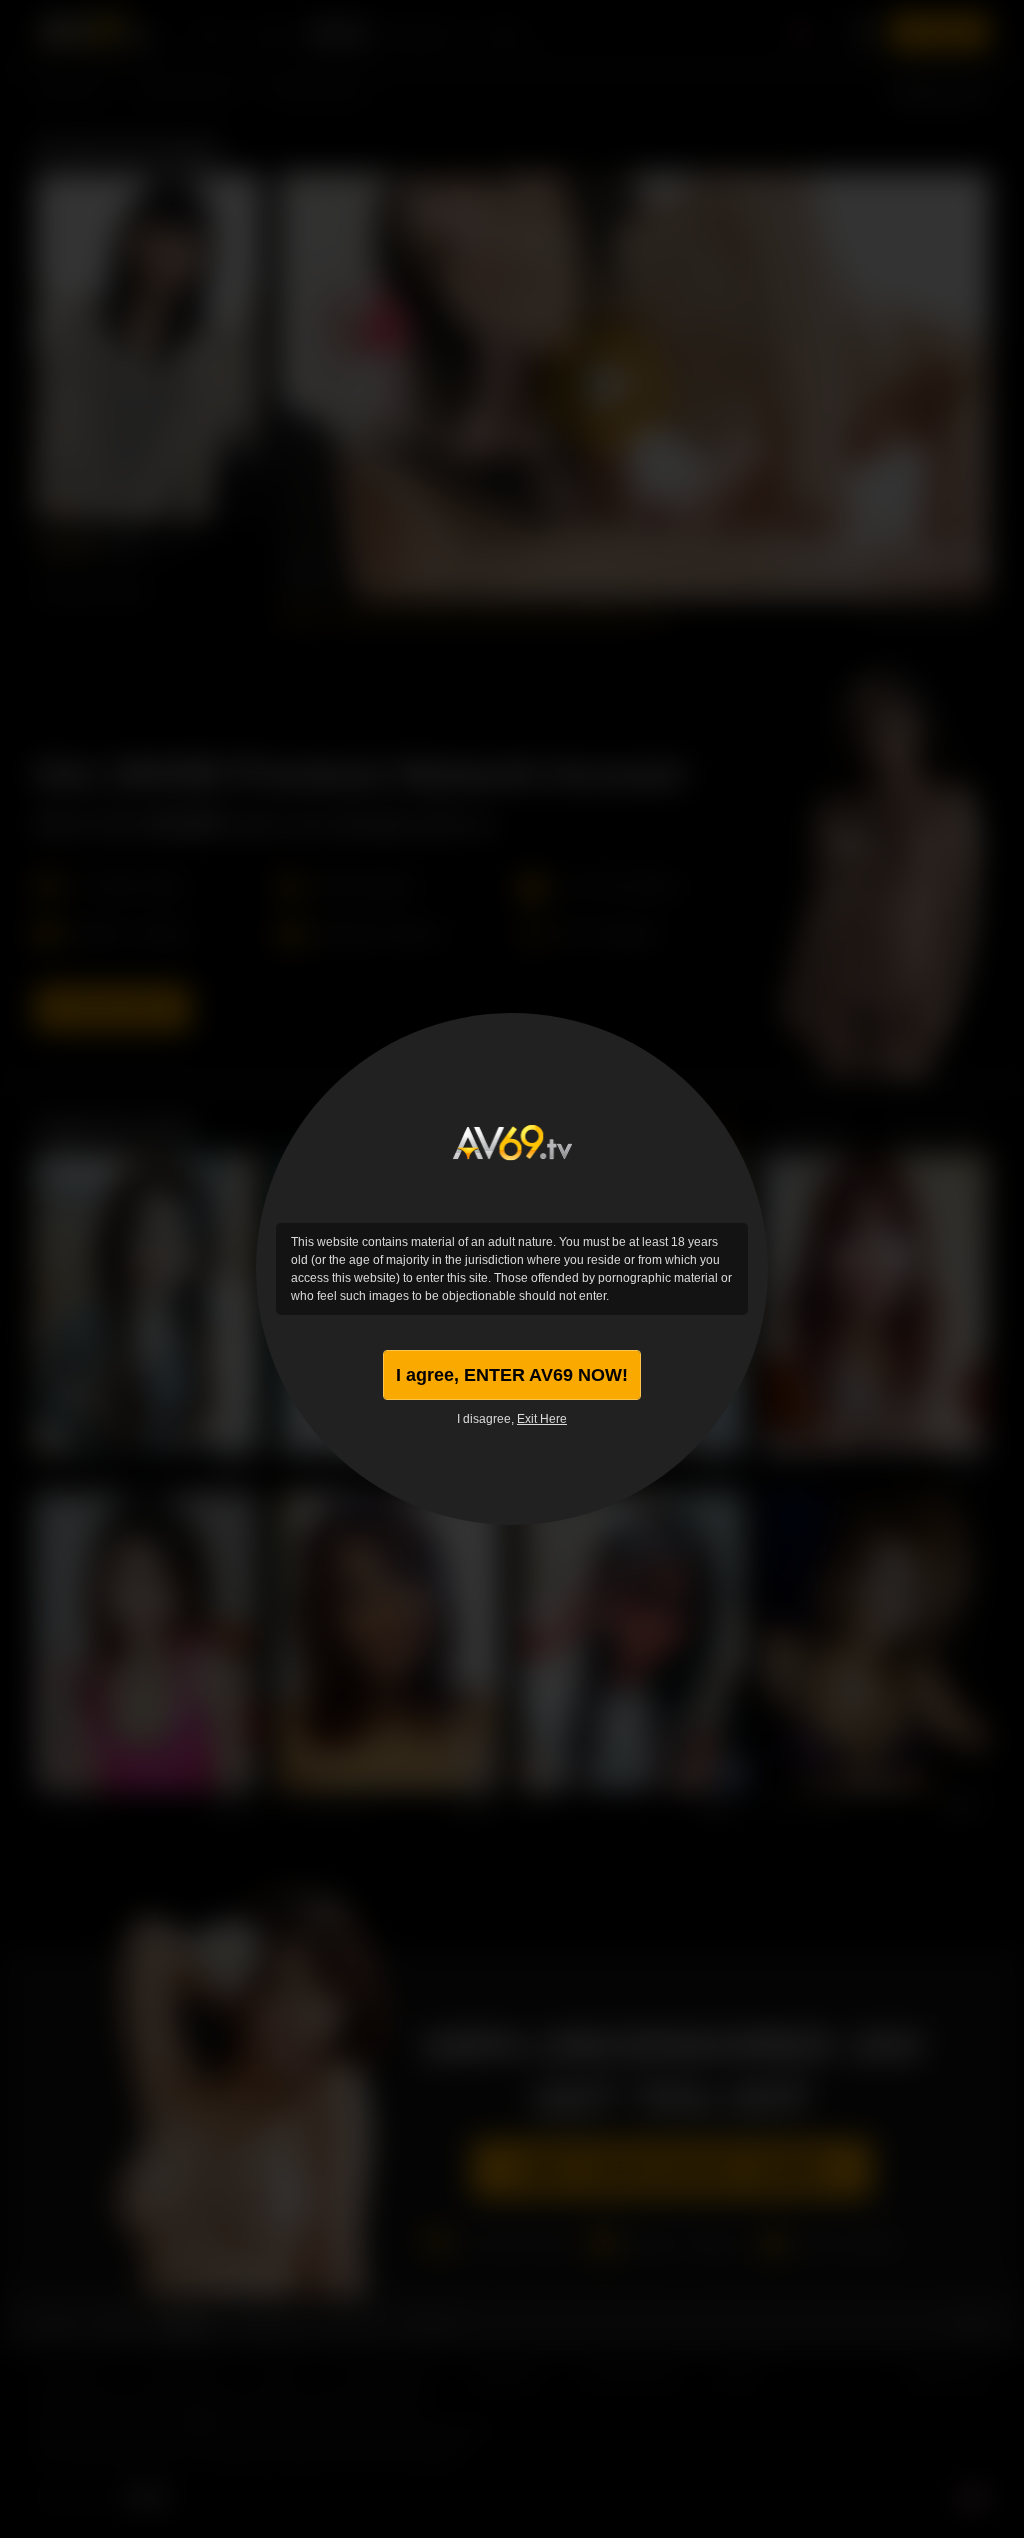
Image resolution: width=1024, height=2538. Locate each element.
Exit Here (542, 1419)
